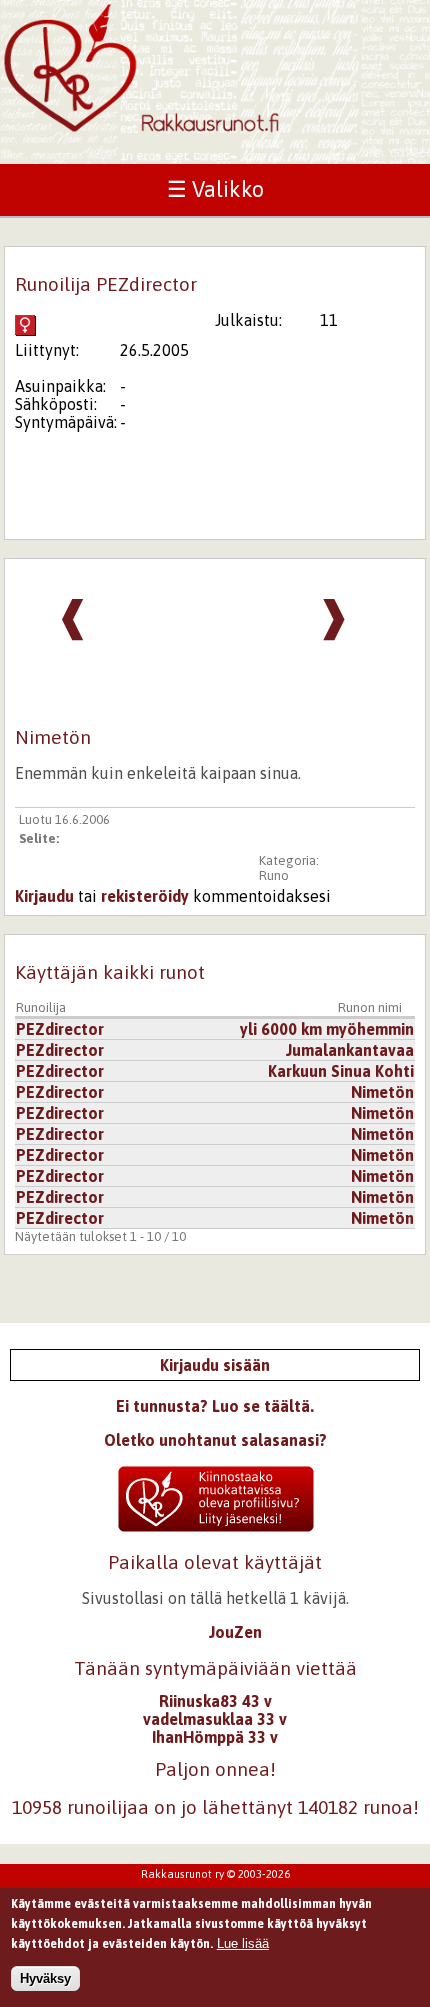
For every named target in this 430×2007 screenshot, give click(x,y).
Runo (274, 875)
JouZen (235, 1632)
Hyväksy (45, 1978)
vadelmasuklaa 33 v (215, 1719)
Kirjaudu (44, 896)
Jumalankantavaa (350, 1050)
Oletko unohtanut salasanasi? (215, 1440)
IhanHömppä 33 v (215, 1737)
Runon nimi (370, 1007)
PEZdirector (60, 1029)
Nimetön (382, 1092)
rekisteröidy (145, 896)
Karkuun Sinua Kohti (341, 1071)
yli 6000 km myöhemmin (327, 1029)
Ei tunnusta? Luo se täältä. (215, 1406)
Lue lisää (243, 1943)
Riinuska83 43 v (215, 1701)
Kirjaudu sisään (215, 1365)
